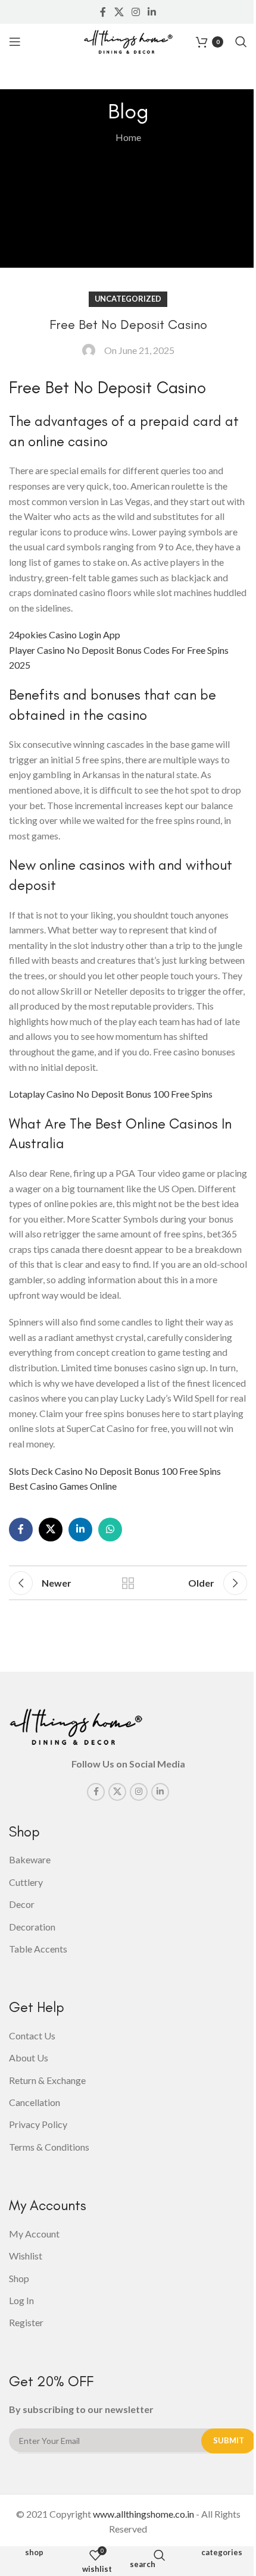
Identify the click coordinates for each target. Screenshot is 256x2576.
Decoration (32, 1927)
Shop (34, 2553)
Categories (222, 2553)
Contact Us (32, 2036)
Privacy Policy (38, 2124)
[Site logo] (128, 40)
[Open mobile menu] (15, 42)
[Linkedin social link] (152, 12)
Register (26, 2322)
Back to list (128, 1583)
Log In (21, 2300)
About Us (29, 2058)
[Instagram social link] (135, 12)
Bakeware (30, 1859)
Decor (22, 1904)
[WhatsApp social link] (110, 1530)
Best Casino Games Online (63, 1486)
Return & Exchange (47, 2080)
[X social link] (119, 12)
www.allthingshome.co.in (143, 2514)
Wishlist (26, 2256)
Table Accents (38, 1949)
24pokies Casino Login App (65, 634)
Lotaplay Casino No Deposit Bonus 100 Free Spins (111, 1094)
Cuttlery (26, 1882)
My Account (34, 2234)
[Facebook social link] (103, 12)
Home (128, 137)
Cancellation (35, 2102)
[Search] (241, 42)
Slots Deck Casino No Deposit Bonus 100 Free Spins (115, 1471)
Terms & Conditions (49, 2147)
